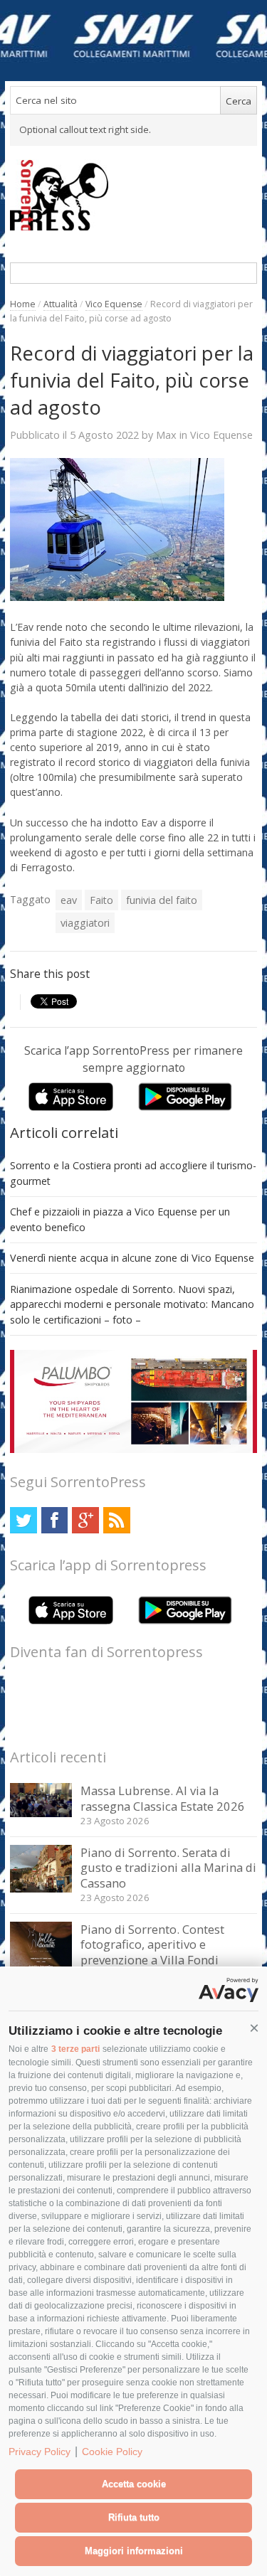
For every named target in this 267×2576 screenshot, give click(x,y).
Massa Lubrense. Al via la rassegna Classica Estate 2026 (163, 1798)
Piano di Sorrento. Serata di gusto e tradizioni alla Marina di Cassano (168, 1868)
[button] (254, 2028)
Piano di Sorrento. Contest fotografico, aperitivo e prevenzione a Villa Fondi (152, 1944)
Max (166, 435)
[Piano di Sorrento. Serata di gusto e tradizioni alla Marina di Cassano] (41, 1889)
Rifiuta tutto (134, 2517)
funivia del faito (162, 900)
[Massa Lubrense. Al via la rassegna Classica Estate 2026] (41, 1813)
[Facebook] (54, 1520)
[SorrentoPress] (133, 195)
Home (23, 304)
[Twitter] (23, 1520)
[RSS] (116, 1520)
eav (69, 900)
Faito (101, 900)
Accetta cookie (134, 2484)
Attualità (61, 304)
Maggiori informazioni (134, 2551)
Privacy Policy (40, 2452)
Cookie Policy (112, 2452)
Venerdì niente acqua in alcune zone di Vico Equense (132, 1258)
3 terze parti (75, 2049)
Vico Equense (114, 304)
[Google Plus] (85, 1520)
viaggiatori (85, 923)
